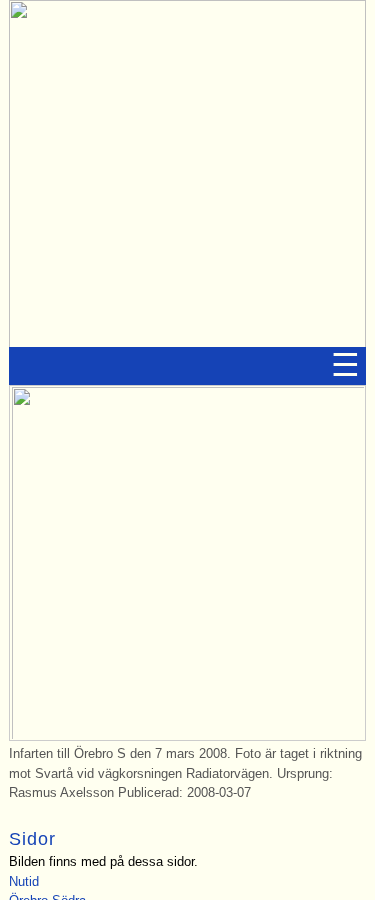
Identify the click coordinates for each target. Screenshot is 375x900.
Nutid (24, 882)
